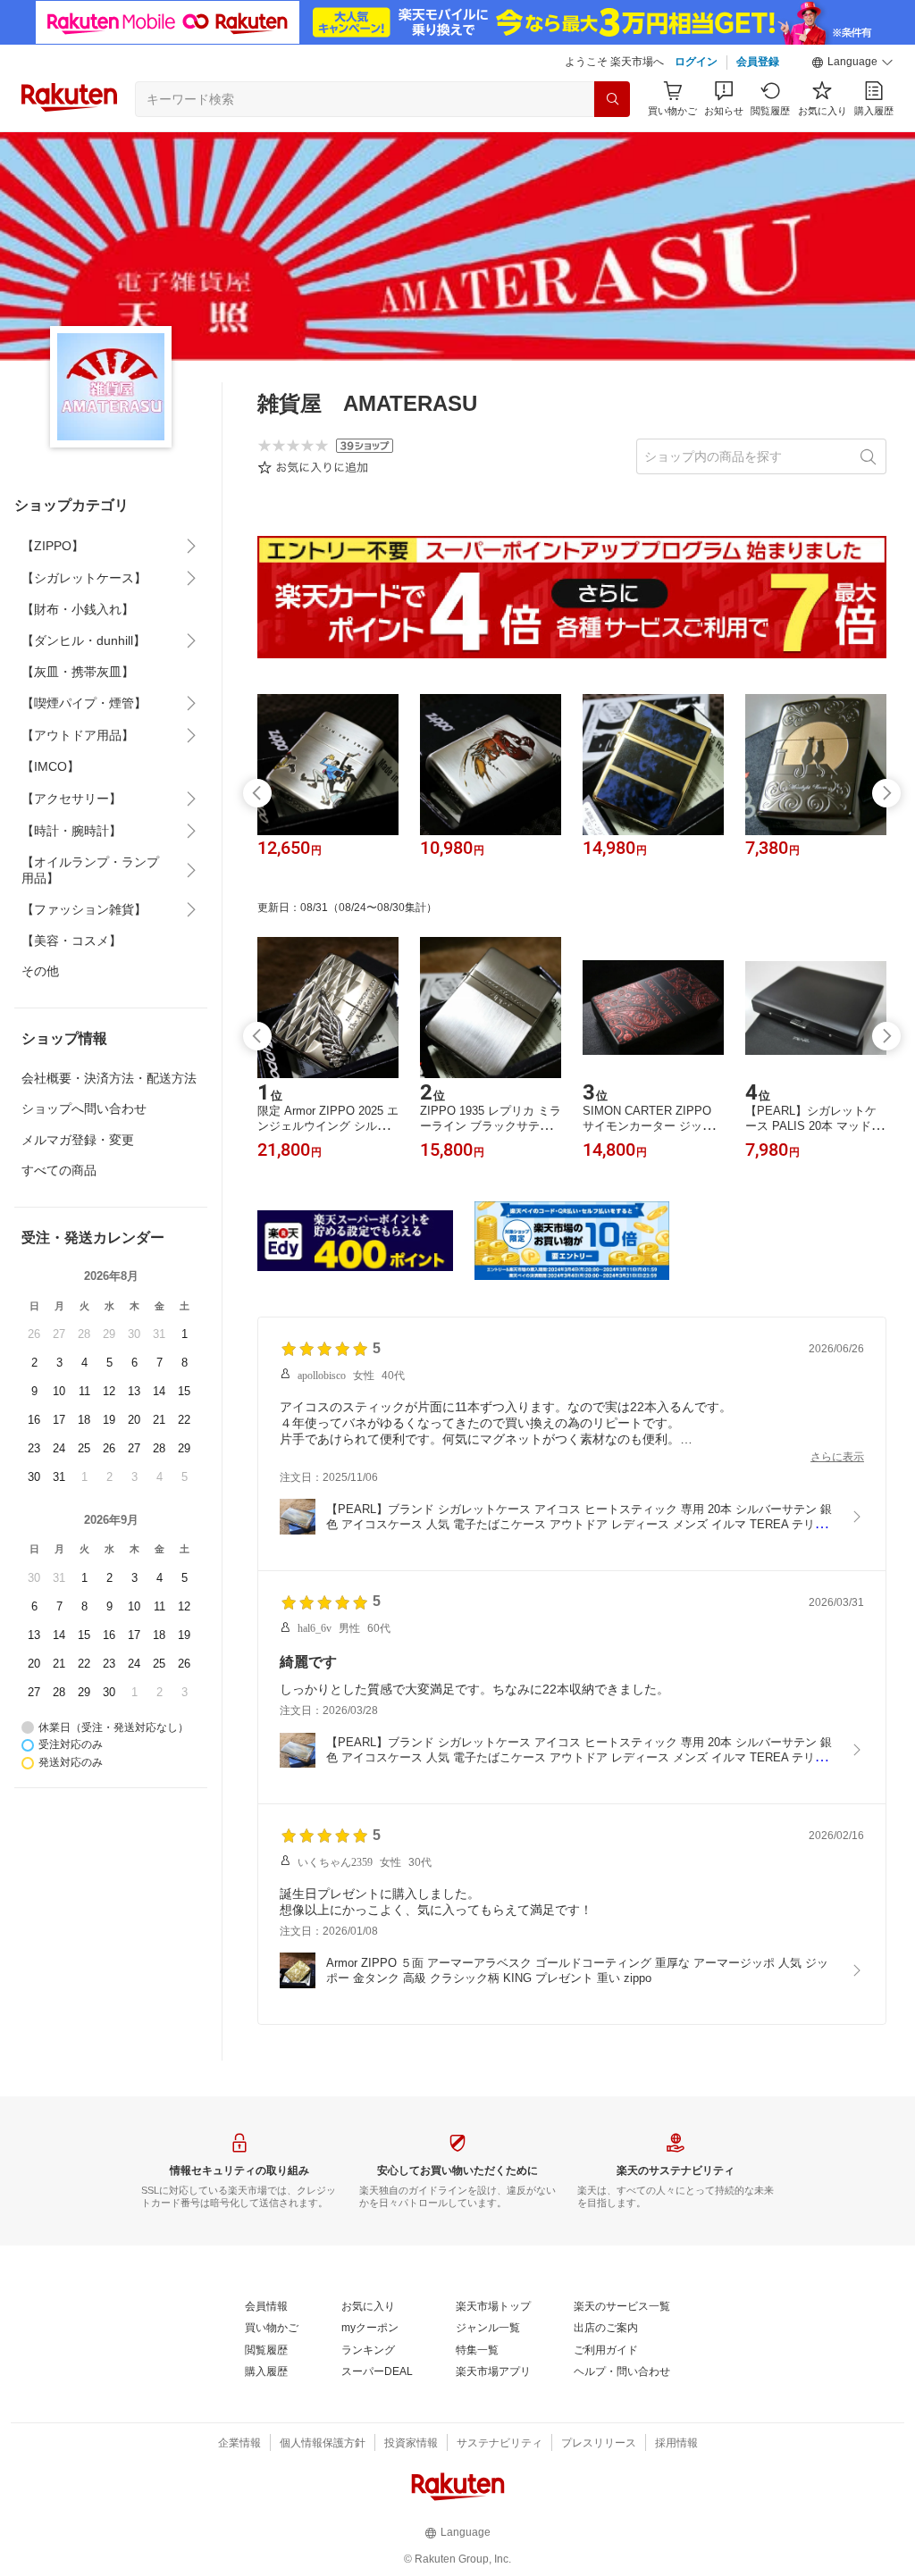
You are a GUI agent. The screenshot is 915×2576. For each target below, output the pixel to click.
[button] (852, 63)
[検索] (612, 99)
